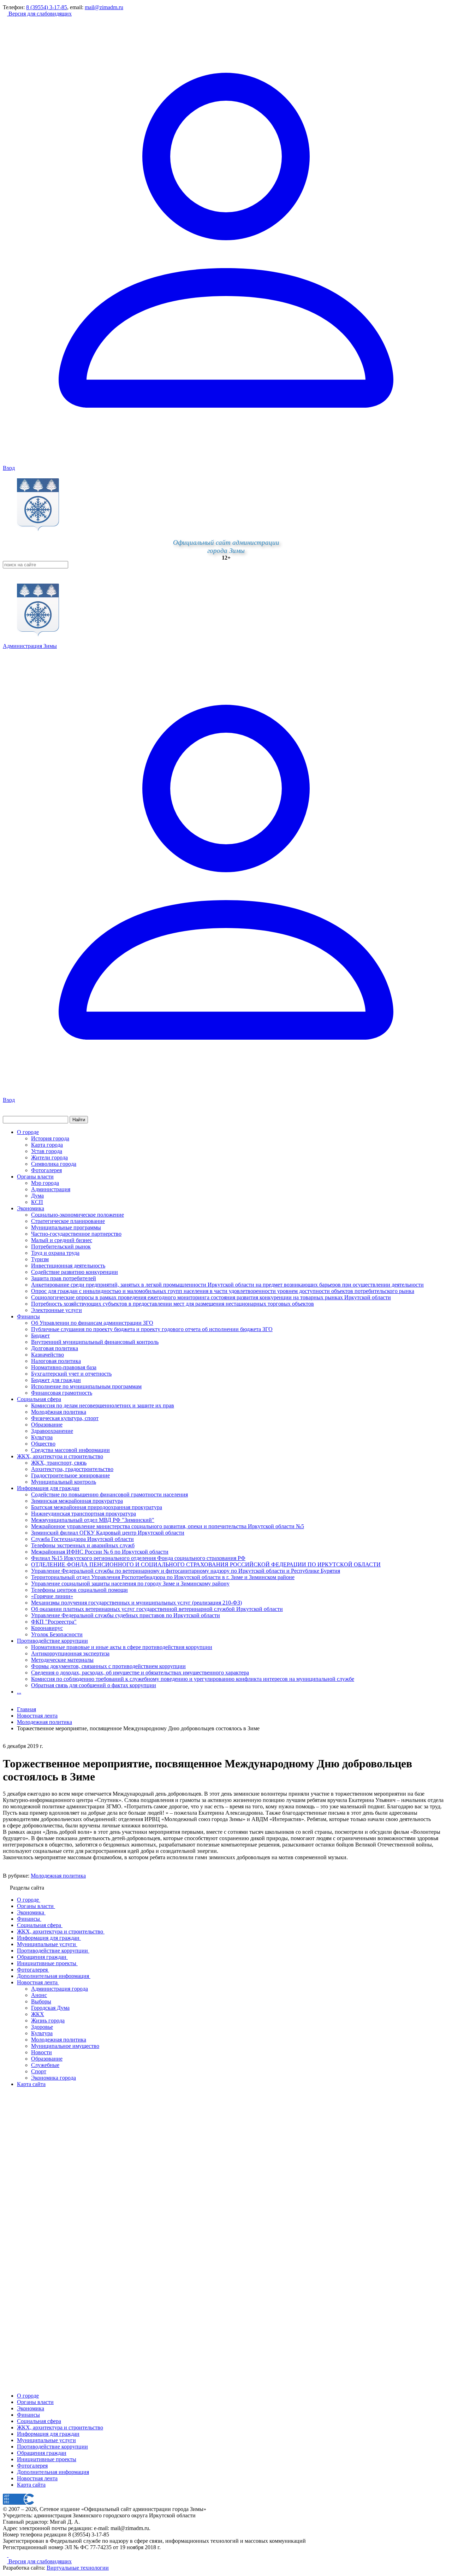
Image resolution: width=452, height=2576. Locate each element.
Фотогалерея (46, 1170)
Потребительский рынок (61, 1246)
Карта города (47, 1145)
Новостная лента (37, 1716)
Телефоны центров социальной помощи (79, 1590)
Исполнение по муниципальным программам (86, 1386)
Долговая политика (55, 1348)
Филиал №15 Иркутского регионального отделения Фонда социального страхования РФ (138, 1558)
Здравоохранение (52, 1431)
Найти (79, 1120)
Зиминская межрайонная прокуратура (77, 1501)
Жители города (49, 1157)
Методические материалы (62, 1660)
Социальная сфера (39, 1399)
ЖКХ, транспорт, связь (59, 1463)
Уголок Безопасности (57, 1634)
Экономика (31, 1208)
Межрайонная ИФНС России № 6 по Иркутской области (100, 1552)
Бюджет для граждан (56, 1380)
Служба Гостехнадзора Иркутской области (82, 1539)
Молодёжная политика (59, 1412)
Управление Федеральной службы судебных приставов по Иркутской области (126, 1615)
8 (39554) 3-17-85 (47, 7)
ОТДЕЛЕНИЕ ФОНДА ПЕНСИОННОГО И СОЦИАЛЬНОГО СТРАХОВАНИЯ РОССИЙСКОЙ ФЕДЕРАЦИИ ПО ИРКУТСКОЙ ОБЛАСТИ (206, 1564)
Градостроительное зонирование (70, 1475)
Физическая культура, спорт (65, 1418)
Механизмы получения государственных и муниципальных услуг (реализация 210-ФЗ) (136, 1603)
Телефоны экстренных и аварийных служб (83, 1545)
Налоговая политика (56, 1361)
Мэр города (45, 1183)
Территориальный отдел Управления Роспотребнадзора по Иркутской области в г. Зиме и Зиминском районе (163, 1577)
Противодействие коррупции (52, 1641)
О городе (28, 1132)
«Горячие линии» (52, 1596)
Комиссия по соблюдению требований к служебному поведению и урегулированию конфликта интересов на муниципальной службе (193, 1679)
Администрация (51, 1189)
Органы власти (35, 1177)
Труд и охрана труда (55, 1253)
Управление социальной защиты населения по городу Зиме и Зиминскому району (130, 1584)
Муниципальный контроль (64, 1482)
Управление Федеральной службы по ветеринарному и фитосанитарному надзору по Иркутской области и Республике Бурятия (186, 1571)
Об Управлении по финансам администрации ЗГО (92, 1323)
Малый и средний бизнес (62, 1240)
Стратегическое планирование (68, 1221)
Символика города (54, 1164)
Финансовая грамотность (62, 1393)
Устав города (47, 1151)
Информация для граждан (48, 1488)
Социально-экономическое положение (78, 1215)
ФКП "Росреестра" (54, 1622)
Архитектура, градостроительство (72, 1469)
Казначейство (47, 1355)
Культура (42, 1437)
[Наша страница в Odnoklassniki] (6, 2555)
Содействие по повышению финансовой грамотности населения (109, 1494)
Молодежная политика (58, 1876)
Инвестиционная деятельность (68, 1266)
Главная (26, 1709)
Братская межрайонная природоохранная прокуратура (97, 1507)
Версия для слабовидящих (39, 14)
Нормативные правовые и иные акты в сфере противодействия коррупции (122, 1647)
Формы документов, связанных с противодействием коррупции (108, 1666)
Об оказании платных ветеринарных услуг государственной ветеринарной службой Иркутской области (157, 1609)
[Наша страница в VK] (11, 2555)
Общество (43, 1444)
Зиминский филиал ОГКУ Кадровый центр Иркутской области (108, 1533)
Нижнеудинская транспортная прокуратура (84, 1514)
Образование (47, 1425)
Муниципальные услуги (46, 2440)
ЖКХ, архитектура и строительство (60, 1456)
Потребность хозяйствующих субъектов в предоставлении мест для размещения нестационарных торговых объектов (173, 1304)
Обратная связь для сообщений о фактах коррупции (94, 1685)
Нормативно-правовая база (64, 1367)
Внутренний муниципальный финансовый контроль (95, 1342)
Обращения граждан (42, 2453)
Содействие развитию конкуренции (75, 1272)
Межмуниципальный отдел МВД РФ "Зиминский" (93, 1520)
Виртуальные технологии (78, 2568)
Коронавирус (47, 1628)
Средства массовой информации (70, 1450)
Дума (37, 1196)
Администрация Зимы (30, 646)
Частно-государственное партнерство (76, 1234)
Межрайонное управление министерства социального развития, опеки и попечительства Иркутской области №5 (168, 1526)
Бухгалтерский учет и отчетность (71, 1374)
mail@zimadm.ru (104, 7)
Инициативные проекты (47, 2459)
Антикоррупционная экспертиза (70, 1653)
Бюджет (40, 1336)
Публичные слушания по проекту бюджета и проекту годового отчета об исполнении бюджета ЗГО (152, 1329)
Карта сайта (31, 2485)
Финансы (28, 1316)
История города (50, 1138)
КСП (37, 1202)
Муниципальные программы (66, 1227)
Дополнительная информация (53, 2472)
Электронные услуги (56, 1310)
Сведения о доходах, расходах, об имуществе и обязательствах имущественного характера (140, 1673)
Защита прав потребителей (64, 1278)
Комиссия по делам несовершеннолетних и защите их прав (103, 1405)
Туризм (40, 1259)
